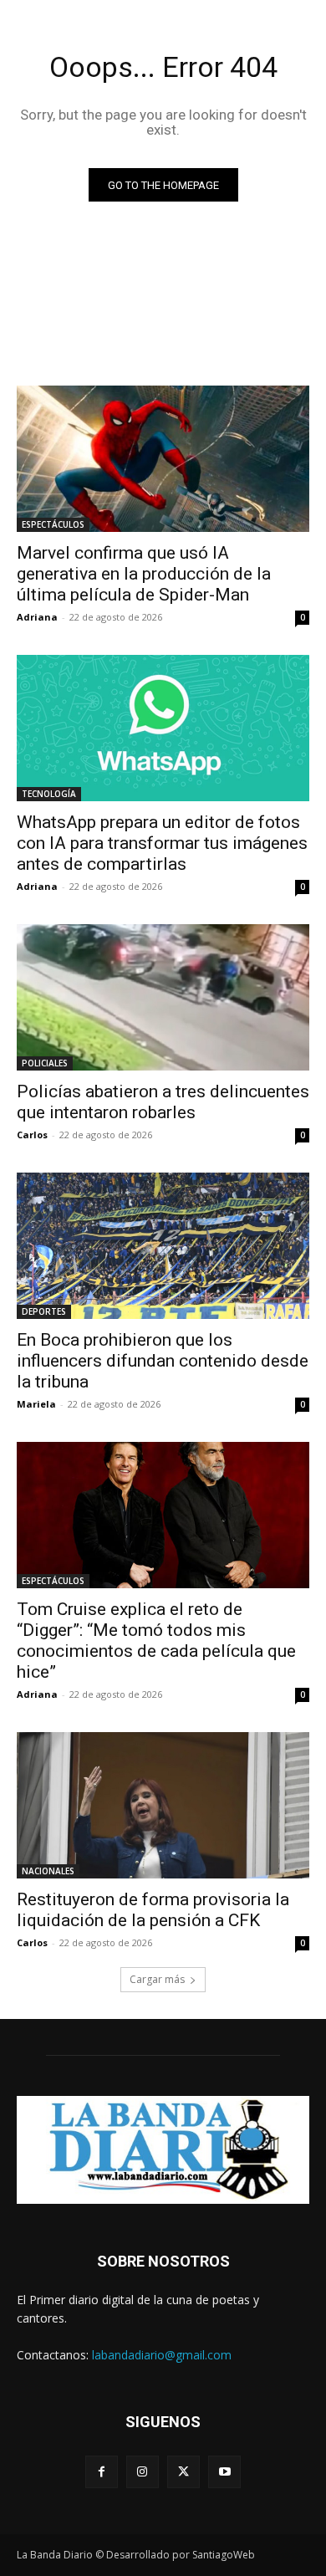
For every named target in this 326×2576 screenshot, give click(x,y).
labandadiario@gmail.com (162, 2355)
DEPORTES (44, 1311)
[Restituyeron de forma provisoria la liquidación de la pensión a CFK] (163, 1805)
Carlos (32, 1135)
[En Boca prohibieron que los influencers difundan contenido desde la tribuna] (163, 1246)
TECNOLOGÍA (49, 794)
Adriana (37, 617)
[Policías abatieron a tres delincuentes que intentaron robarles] (163, 997)
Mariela (36, 1404)
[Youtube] (224, 2472)
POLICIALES (45, 1063)
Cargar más (157, 1979)
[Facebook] (102, 2472)
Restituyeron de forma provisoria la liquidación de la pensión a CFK (153, 1910)
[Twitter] (183, 2472)
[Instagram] (143, 2472)
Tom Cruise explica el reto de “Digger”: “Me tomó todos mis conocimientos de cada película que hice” (156, 1641)
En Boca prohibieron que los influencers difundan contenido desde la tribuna (163, 1361)
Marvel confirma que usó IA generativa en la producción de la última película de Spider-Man (144, 574)
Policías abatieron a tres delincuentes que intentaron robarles (163, 1102)
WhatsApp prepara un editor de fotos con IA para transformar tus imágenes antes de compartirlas (162, 843)
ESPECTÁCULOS (53, 524)
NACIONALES (48, 1871)
